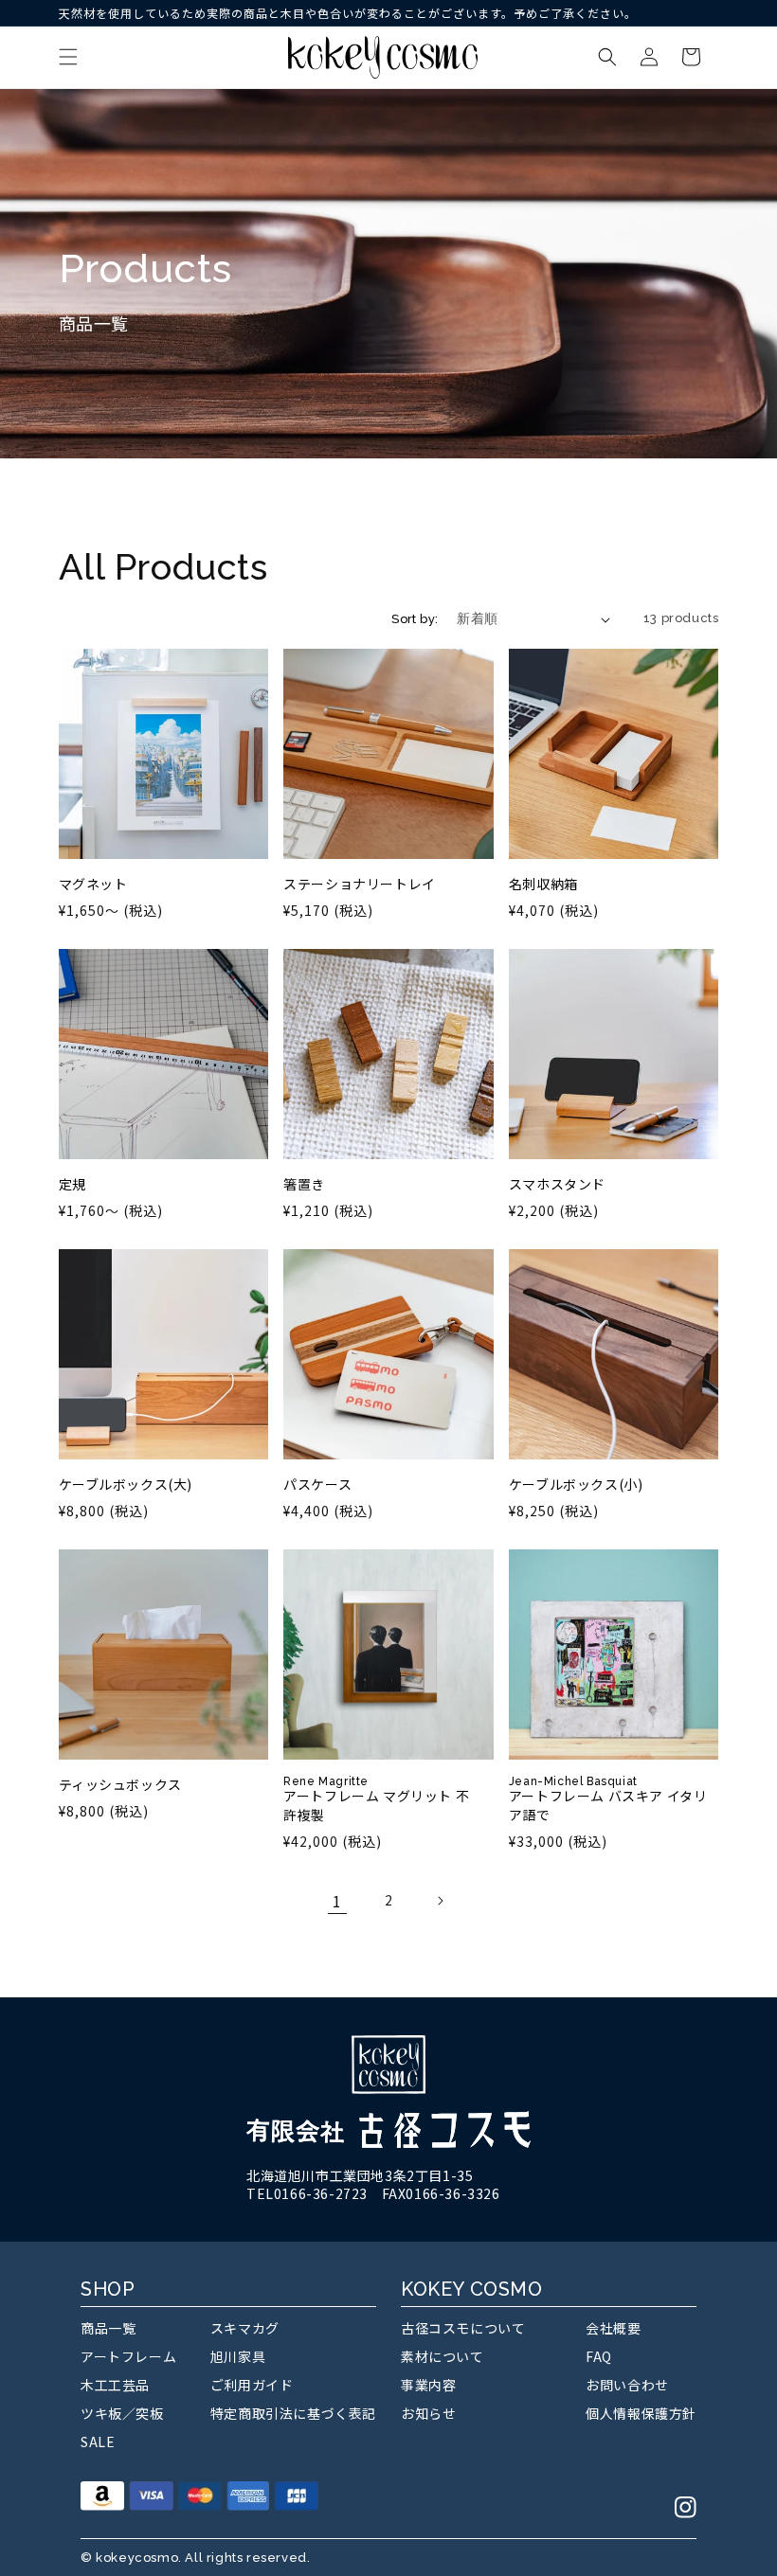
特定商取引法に (293, 2413)
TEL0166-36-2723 (307, 2193)
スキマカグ (245, 2328)
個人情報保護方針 (641, 2413)
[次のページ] (440, 1901)
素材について (443, 2356)
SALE (98, 2442)
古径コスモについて (463, 2328)
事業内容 (428, 2385)
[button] (68, 57)
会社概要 (613, 2328)
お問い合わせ (627, 2385)
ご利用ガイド (252, 2385)
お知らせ (428, 2413)
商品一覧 (108, 2328)
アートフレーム (128, 2356)
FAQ (599, 2356)
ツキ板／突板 (122, 2413)
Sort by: (415, 619)
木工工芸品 (115, 2385)
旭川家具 (238, 2356)
